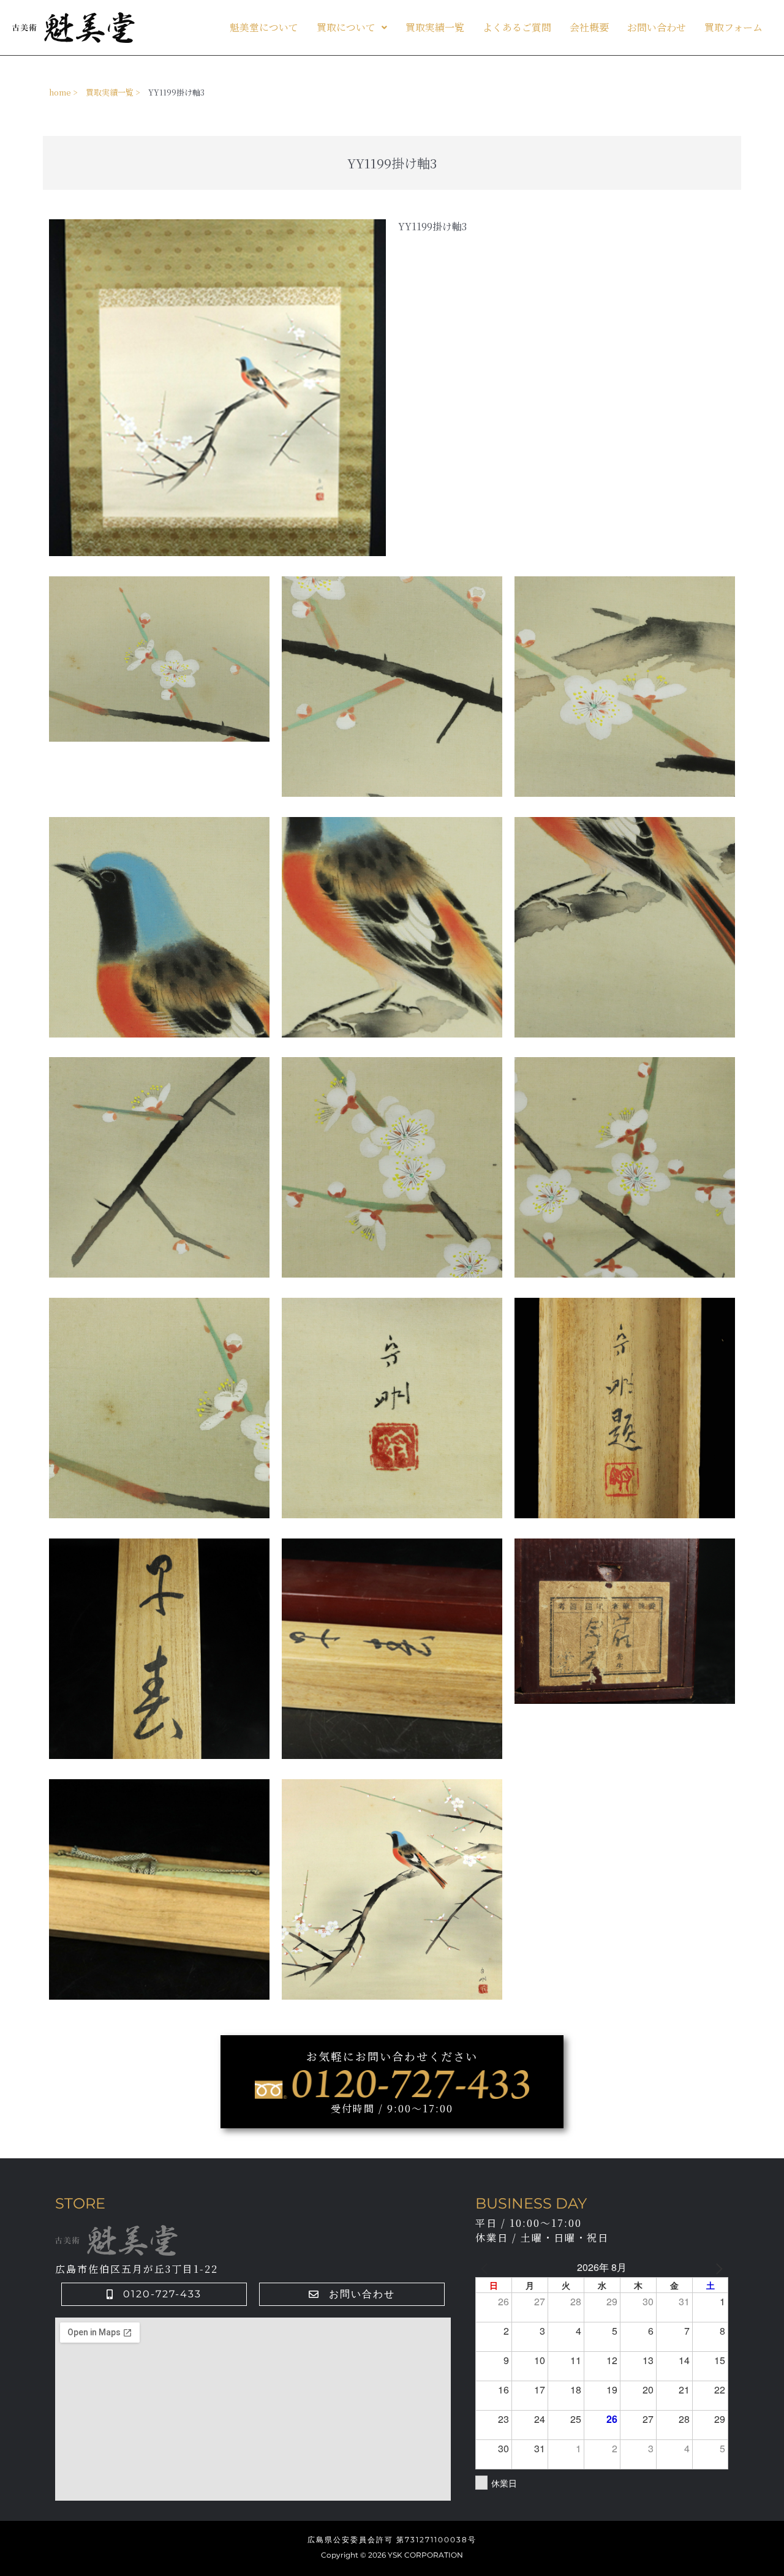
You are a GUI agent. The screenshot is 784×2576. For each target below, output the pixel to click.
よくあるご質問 (517, 27)
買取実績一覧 (435, 27)
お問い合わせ (657, 27)
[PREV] (487, 2267)
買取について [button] (346, 27)
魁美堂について (264, 27)
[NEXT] (717, 2267)
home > (63, 92)
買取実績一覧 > (113, 92)
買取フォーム (733, 27)
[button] (352, 28)
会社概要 (589, 27)
